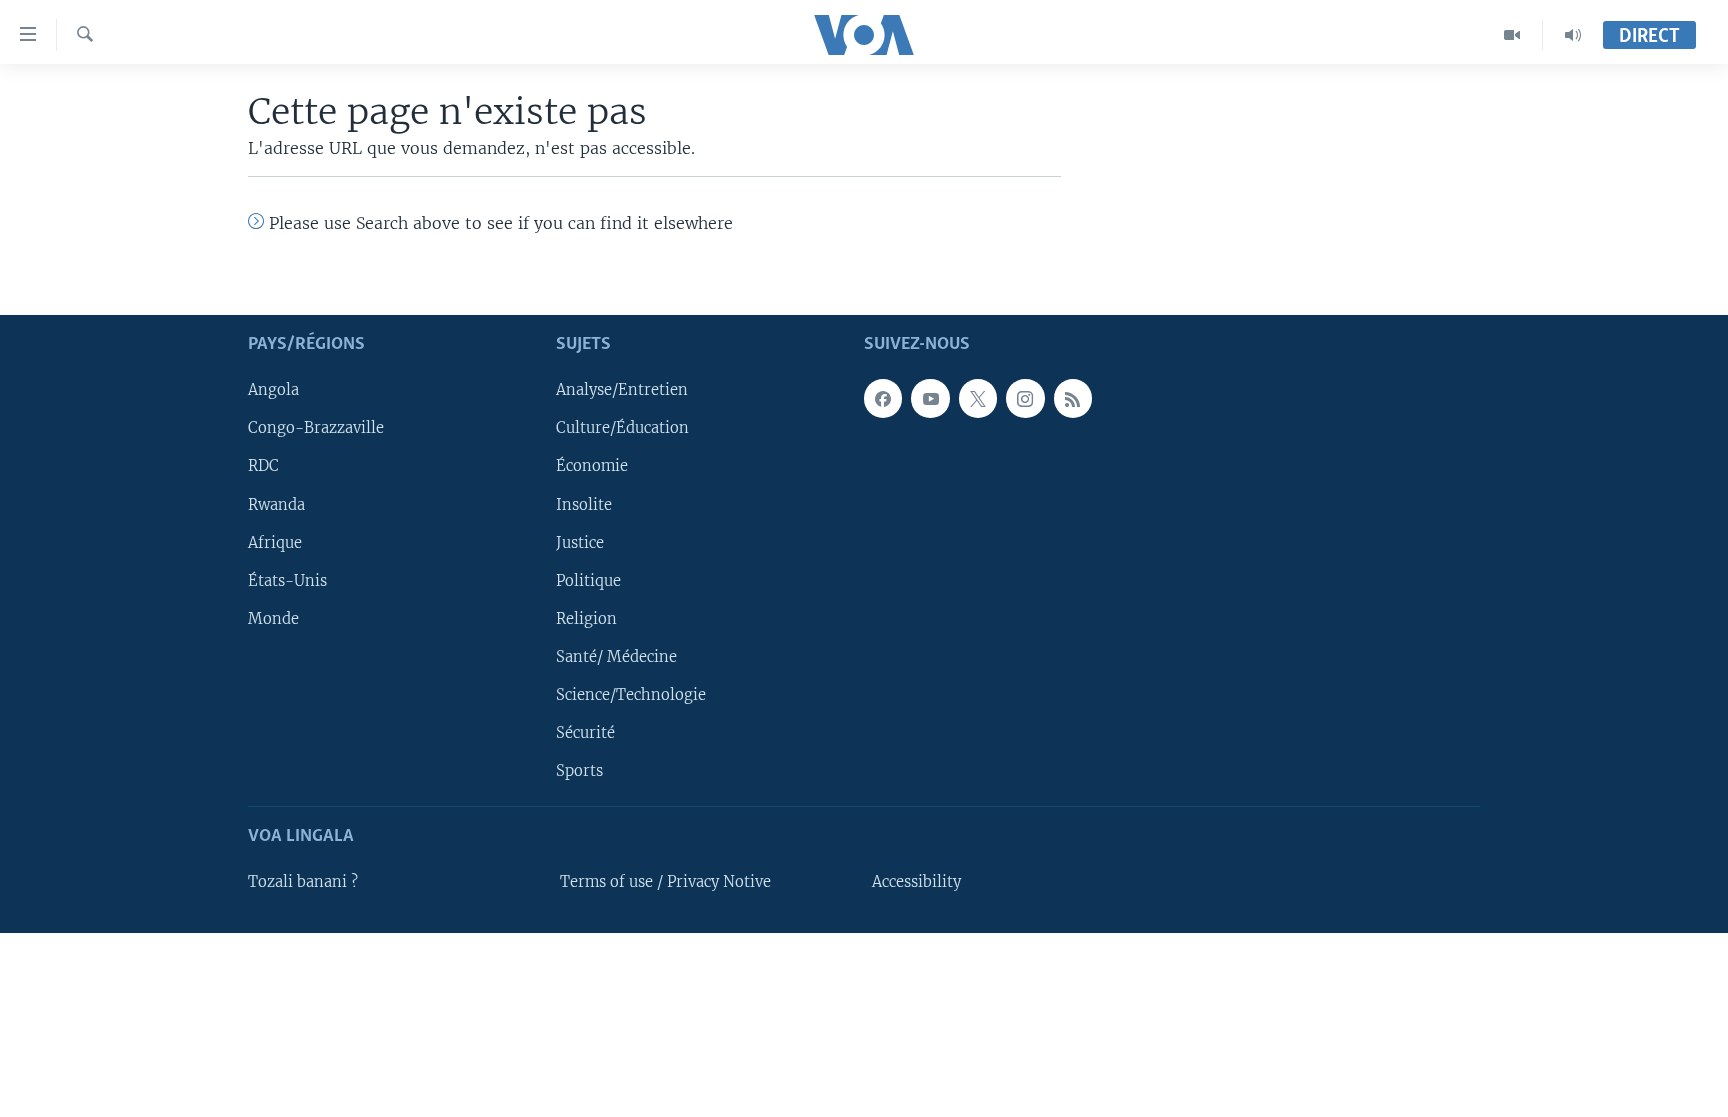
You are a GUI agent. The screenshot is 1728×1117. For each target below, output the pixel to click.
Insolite (584, 504)
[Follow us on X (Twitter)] (978, 398)
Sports (579, 771)
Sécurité (585, 733)
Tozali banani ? (303, 882)
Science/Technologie (631, 695)
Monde (273, 619)
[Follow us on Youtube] (930, 398)
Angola (273, 390)
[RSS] (1073, 398)
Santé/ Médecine (616, 657)
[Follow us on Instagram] (1025, 398)
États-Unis (287, 581)
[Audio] (1573, 35)
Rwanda (276, 504)
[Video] (1512, 35)
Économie (592, 466)
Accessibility (916, 882)
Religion (586, 619)
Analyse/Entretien (622, 390)
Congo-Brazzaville (316, 428)
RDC (263, 466)
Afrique (275, 542)
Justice (580, 542)
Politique (588, 581)
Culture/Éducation (622, 428)
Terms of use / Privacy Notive (665, 882)
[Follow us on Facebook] (883, 398)
